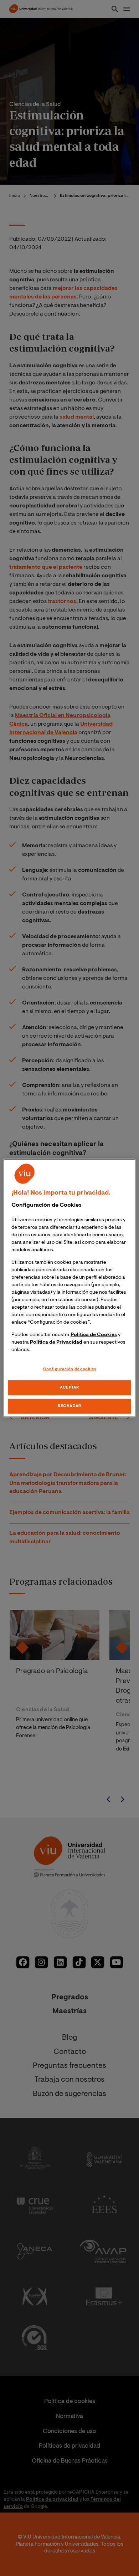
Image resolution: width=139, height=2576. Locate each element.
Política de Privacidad (56, 1343)
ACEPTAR (69, 1388)
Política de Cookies (94, 1335)
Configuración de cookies (70, 1369)
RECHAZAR (69, 1406)
